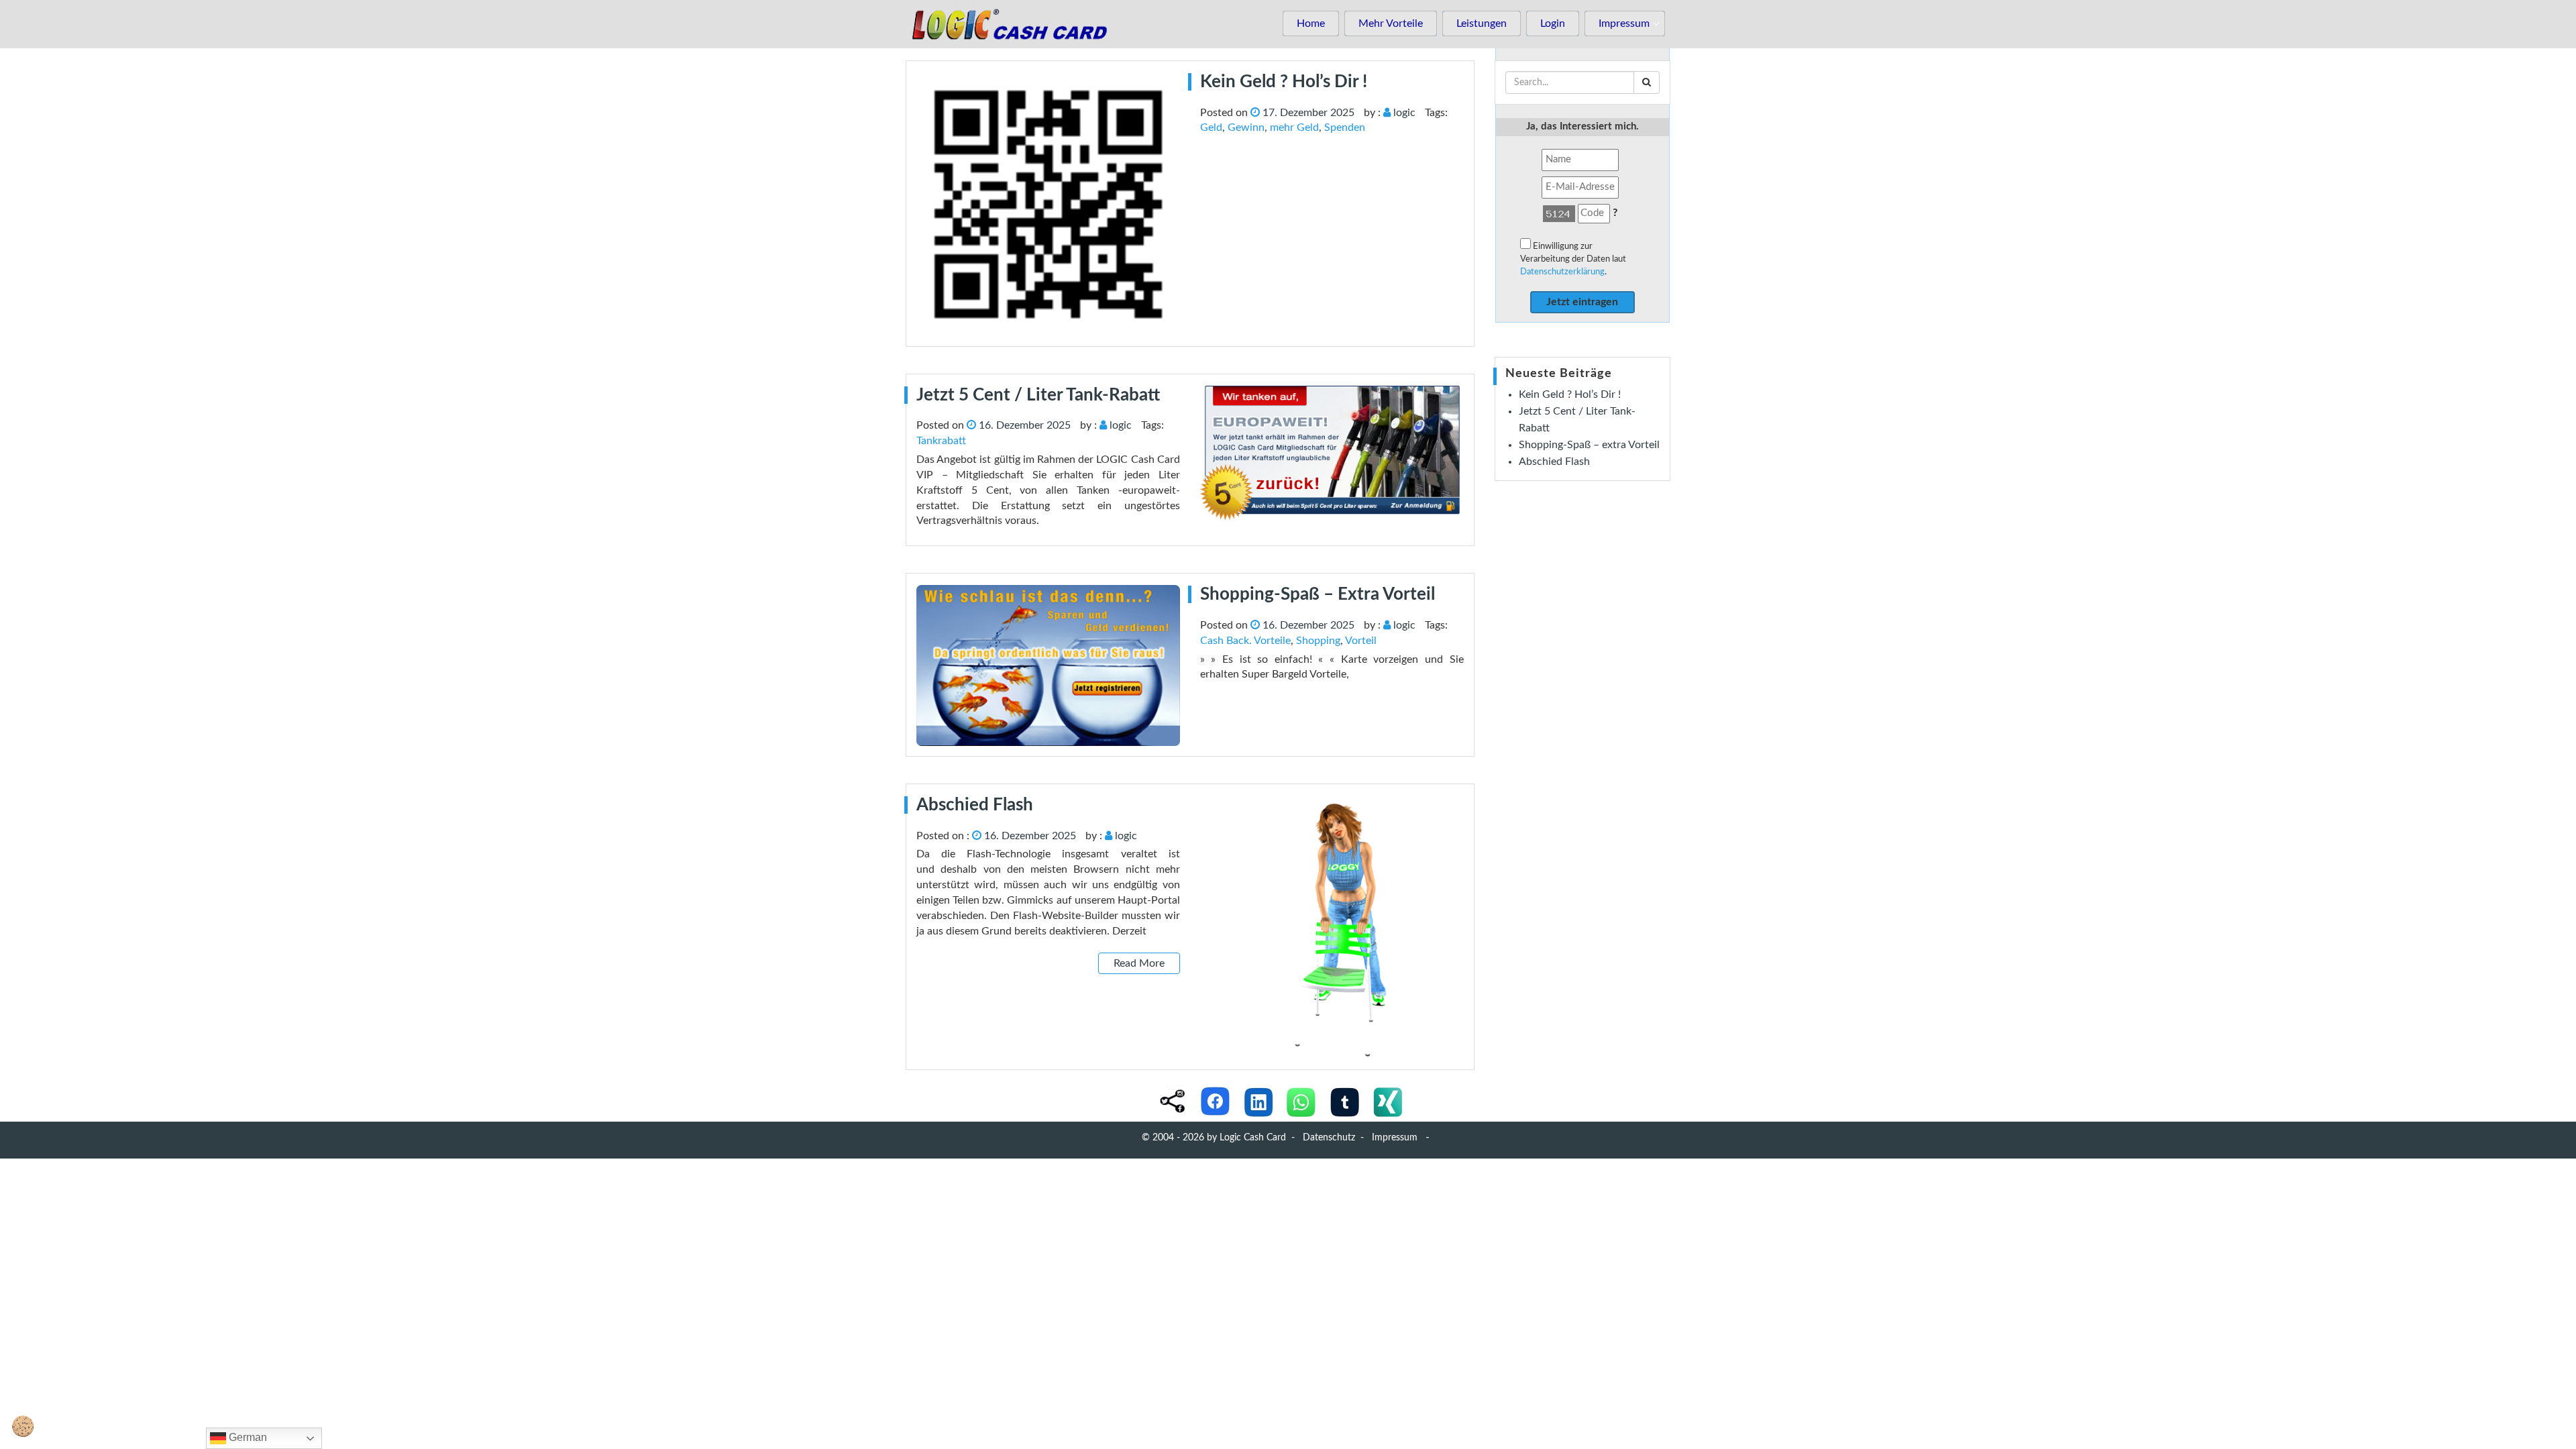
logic (1404, 113)
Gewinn (1246, 127)
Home (1311, 23)
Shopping (1318, 641)
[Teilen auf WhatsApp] (1301, 1102)
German (247, 1437)
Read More (1139, 963)
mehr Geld (1294, 127)
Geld (1211, 127)
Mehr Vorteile (1391, 23)
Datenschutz (1329, 1138)
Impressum (1624, 23)
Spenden (1345, 127)
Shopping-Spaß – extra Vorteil (1589, 445)
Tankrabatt (941, 441)
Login (1553, 23)
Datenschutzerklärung (1562, 272)
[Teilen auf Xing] (1387, 1102)
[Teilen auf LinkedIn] (1258, 1102)
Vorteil (1361, 641)
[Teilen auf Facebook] (1216, 1102)
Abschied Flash (1554, 462)
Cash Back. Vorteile (1245, 641)
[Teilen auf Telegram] (1344, 1102)
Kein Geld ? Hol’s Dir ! (1570, 394)
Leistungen (1482, 23)
